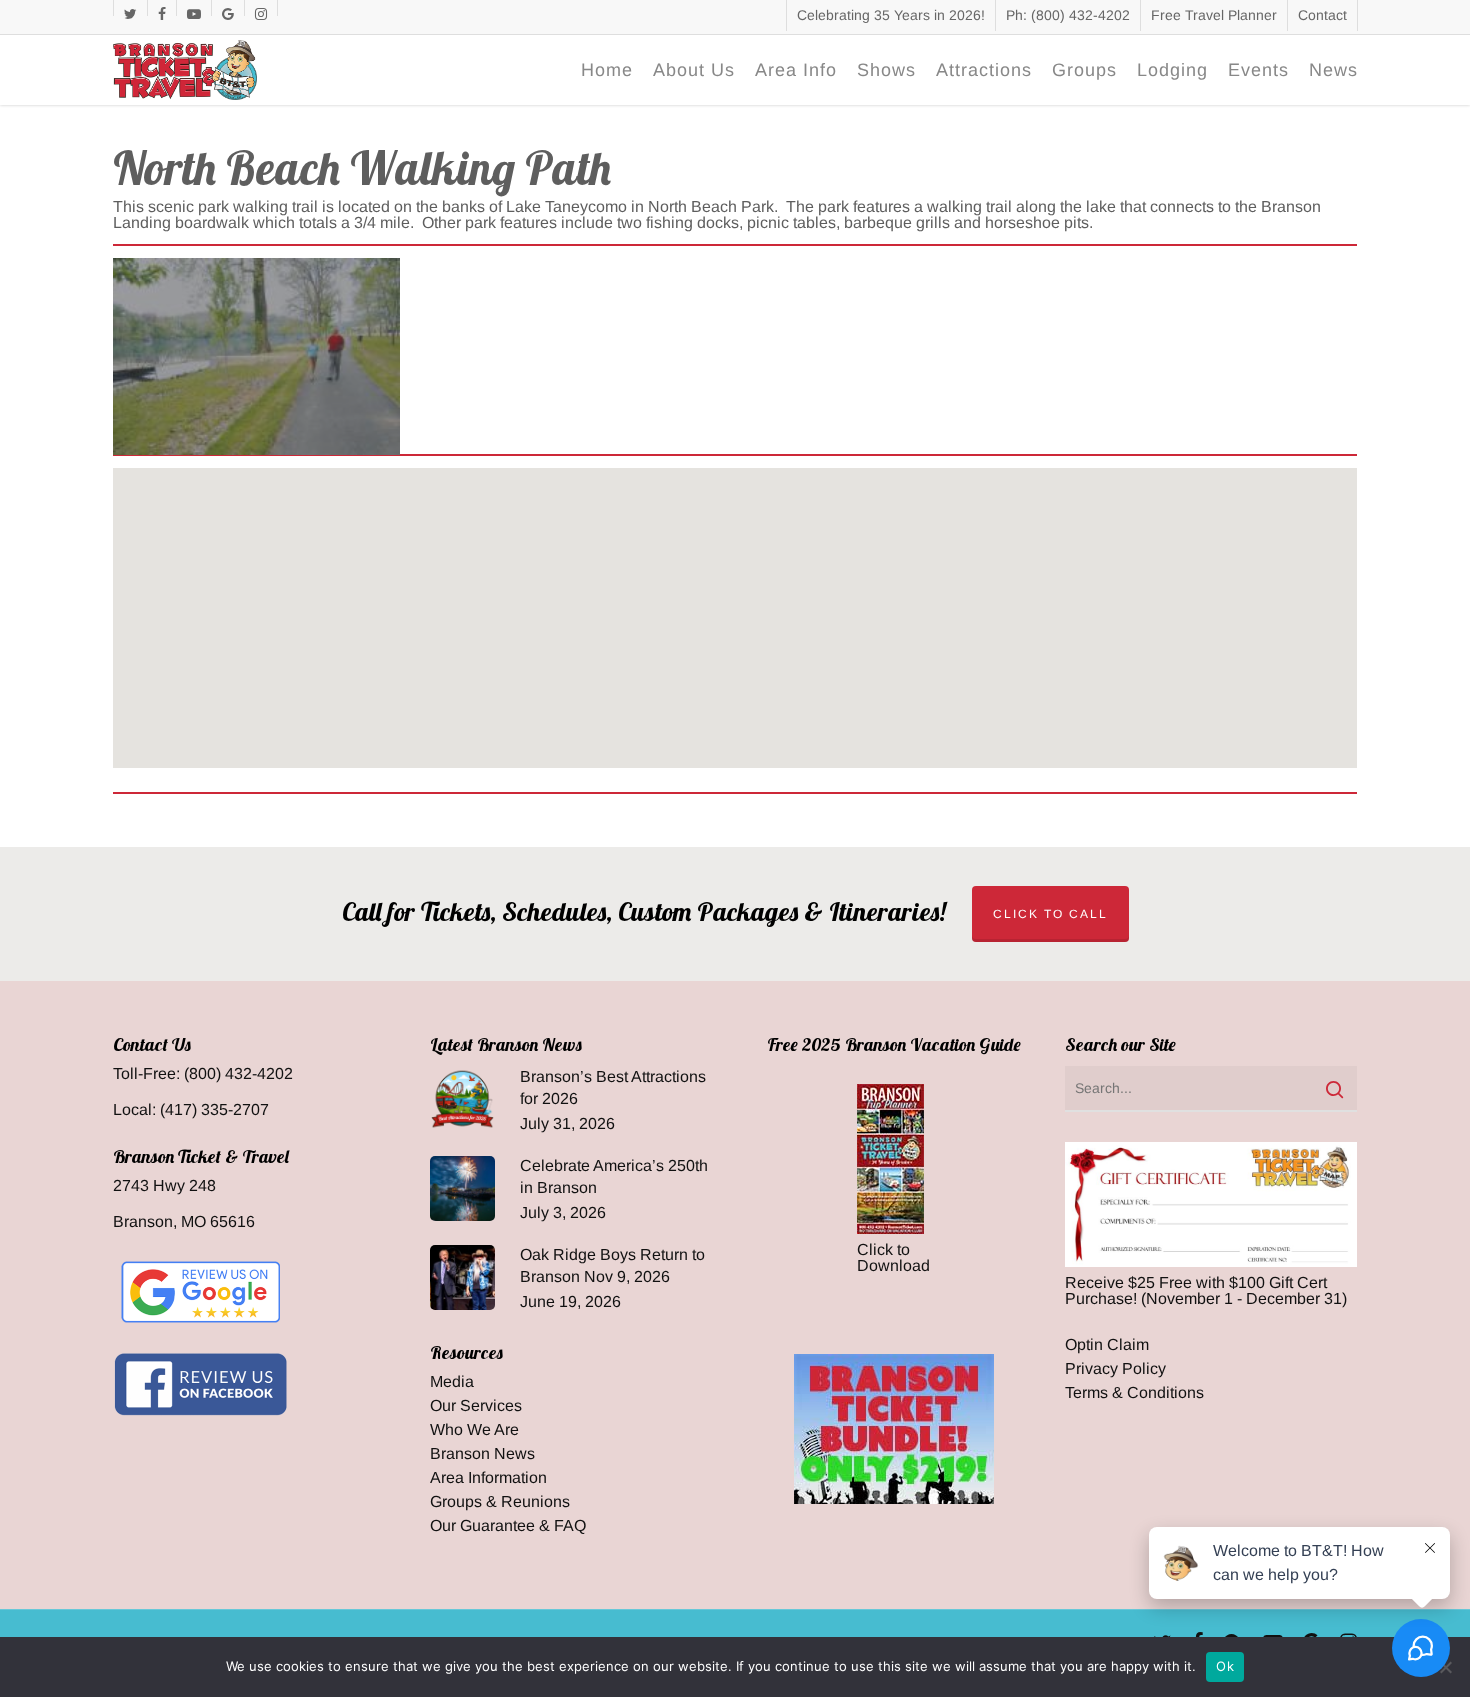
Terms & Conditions (1134, 1393)
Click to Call (1050, 914)
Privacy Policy (1115, 1369)
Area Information (488, 1478)
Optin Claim (1107, 1345)
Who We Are (474, 1430)
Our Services (476, 1406)
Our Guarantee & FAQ (508, 1526)
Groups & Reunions (500, 1502)
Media (452, 1382)
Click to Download (893, 1257)
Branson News (482, 1454)
